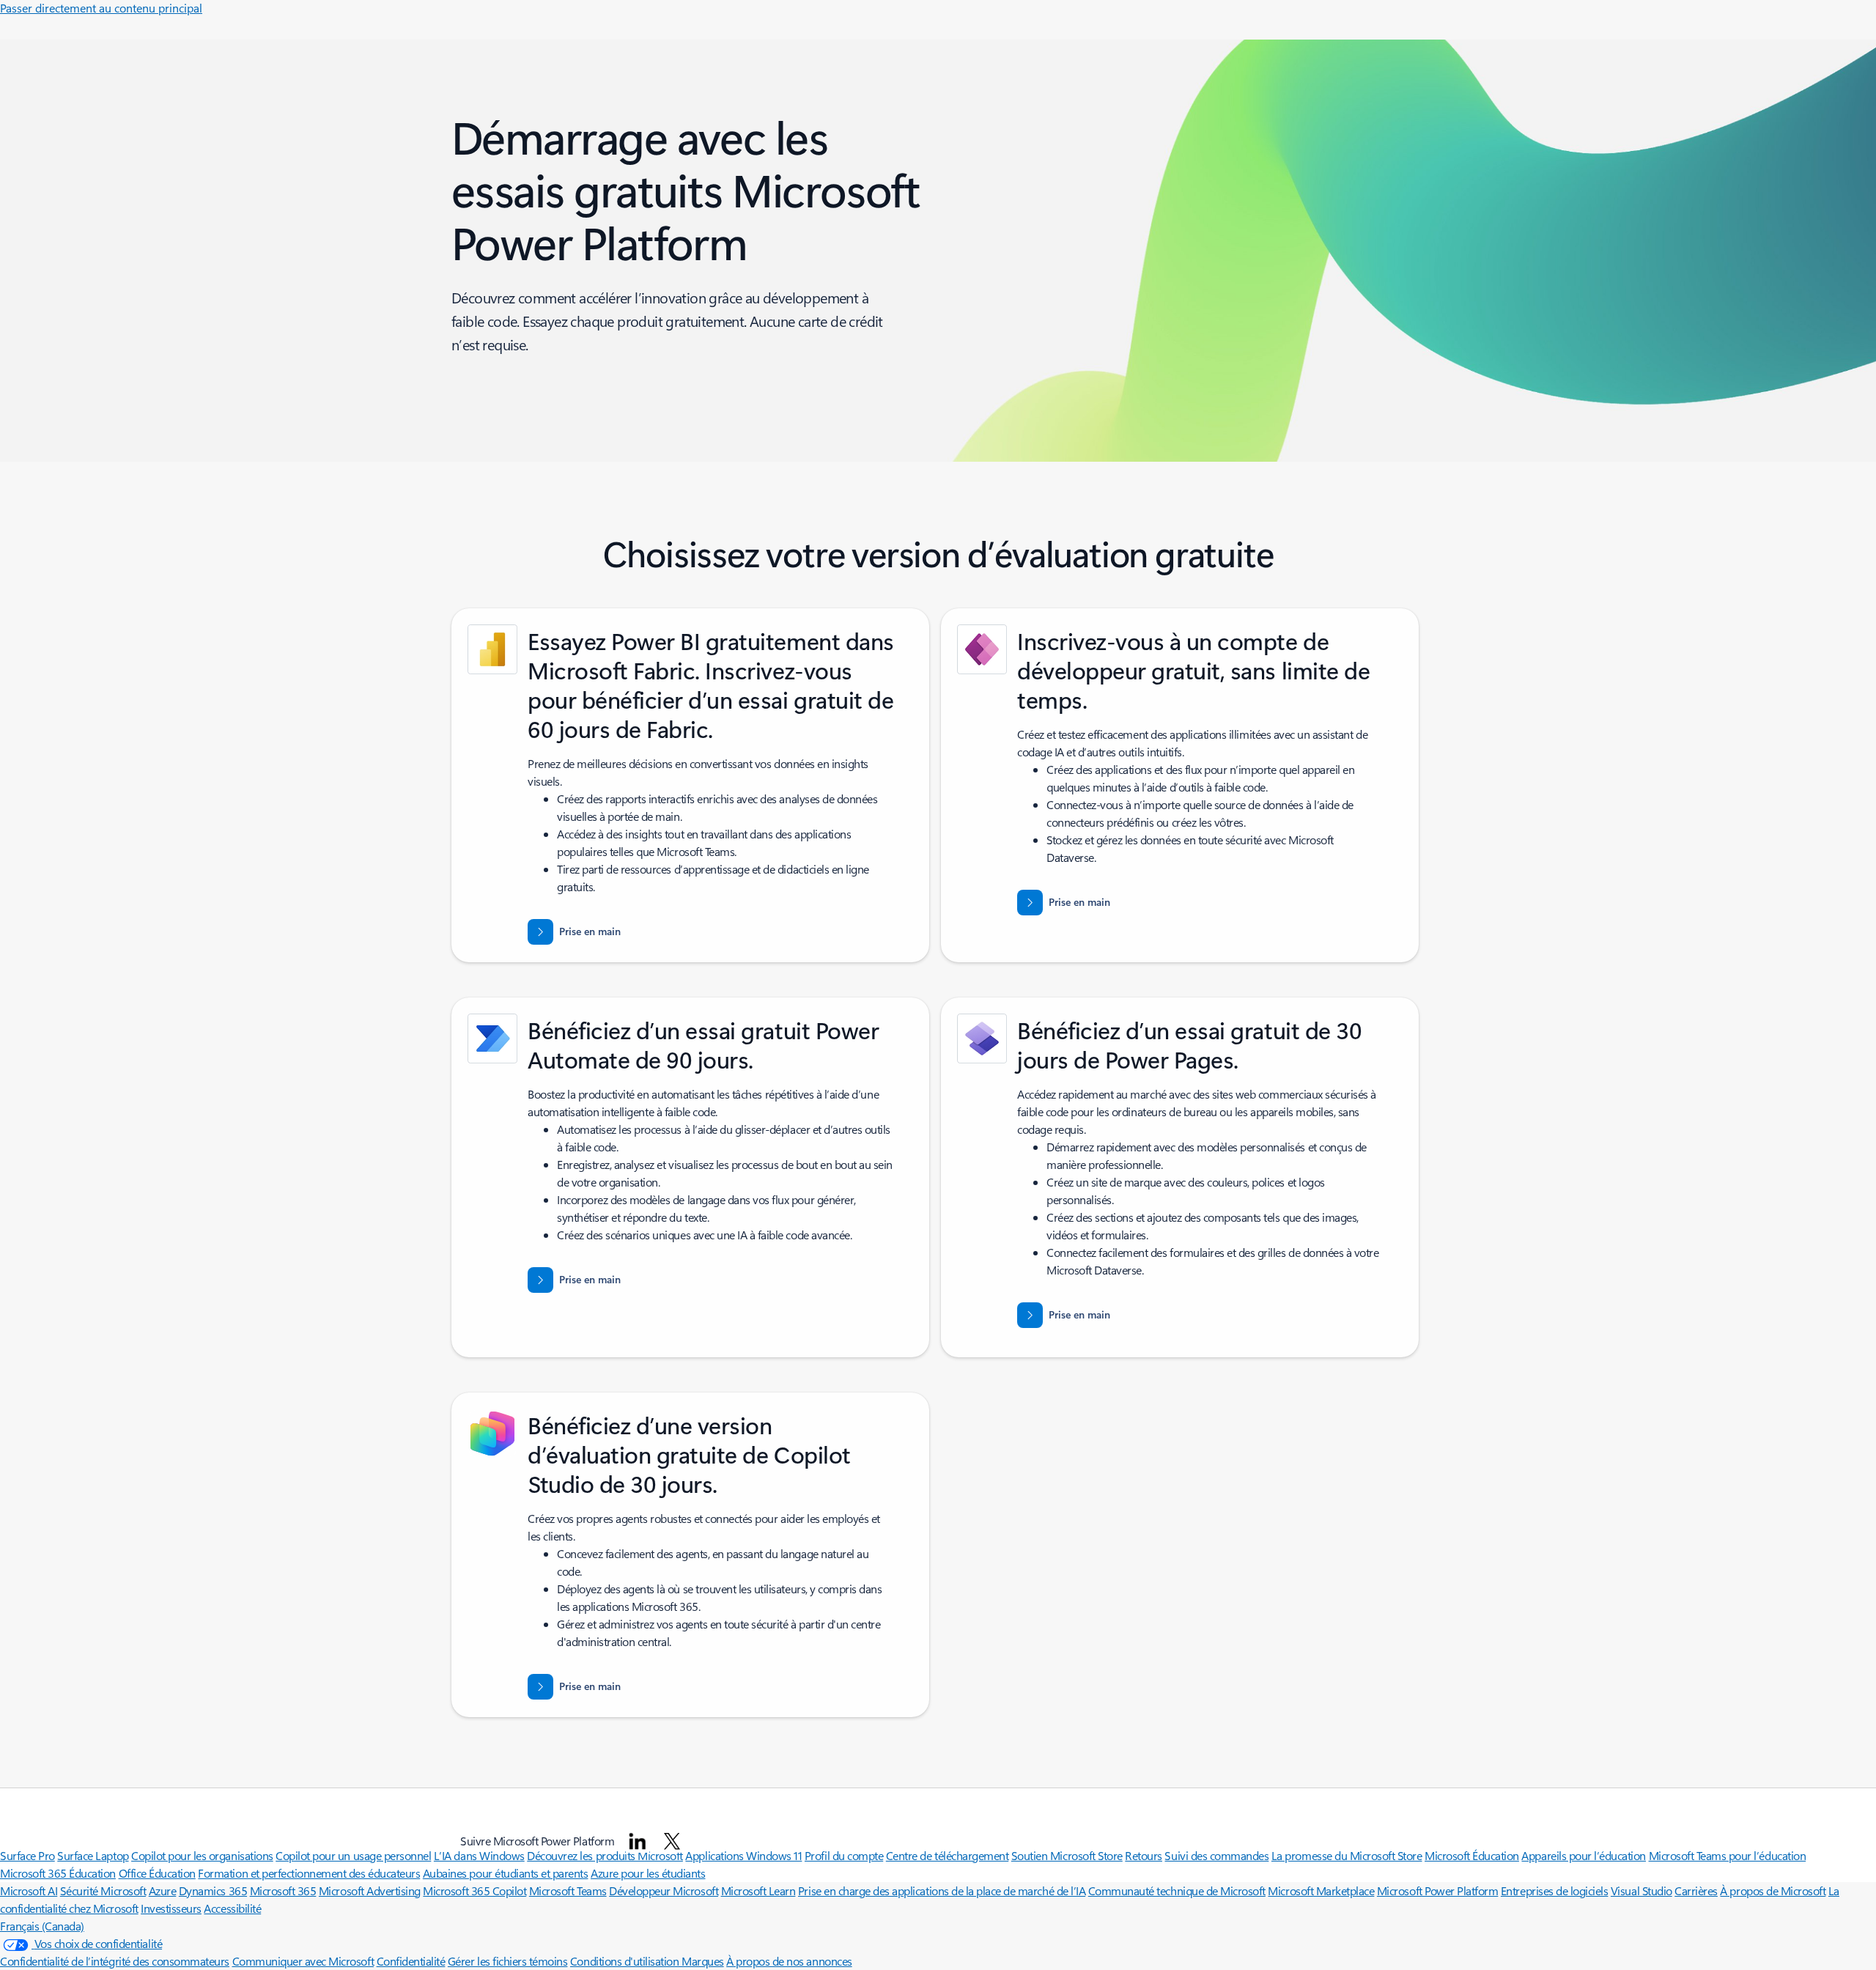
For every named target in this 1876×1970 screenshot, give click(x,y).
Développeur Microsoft (664, 1890)
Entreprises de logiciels (1554, 1890)
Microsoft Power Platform (1437, 1890)
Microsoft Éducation (1472, 1855)
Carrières (1696, 1890)
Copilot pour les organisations (202, 1855)
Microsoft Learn (758, 1890)
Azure (163, 1890)
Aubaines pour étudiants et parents (506, 1873)
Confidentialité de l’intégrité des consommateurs (115, 1961)
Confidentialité (411, 1961)
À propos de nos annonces (789, 1961)
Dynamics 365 (213, 1890)
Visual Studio (1641, 1890)
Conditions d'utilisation (626, 1961)
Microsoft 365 (283, 1890)
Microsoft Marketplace (1321, 1890)
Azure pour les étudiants (648, 1873)
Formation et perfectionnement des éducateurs (309, 1873)
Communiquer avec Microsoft (303, 1961)
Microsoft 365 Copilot (474, 1890)
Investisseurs (171, 1908)
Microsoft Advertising (370, 1890)
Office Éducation (157, 1873)
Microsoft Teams (568, 1890)
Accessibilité (232, 1908)
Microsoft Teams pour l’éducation (1728, 1855)
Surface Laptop (93, 1855)
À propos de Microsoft (1773, 1890)
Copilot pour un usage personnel (353, 1855)
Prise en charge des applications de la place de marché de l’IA (942, 1890)
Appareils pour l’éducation (1584, 1855)
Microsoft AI (29, 1890)
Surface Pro (27, 1855)
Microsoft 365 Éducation (58, 1873)
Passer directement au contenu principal (101, 8)
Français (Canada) (42, 1926)
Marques (703, 1961)
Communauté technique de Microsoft (1177, 1890)
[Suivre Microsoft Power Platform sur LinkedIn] (638, 1841)
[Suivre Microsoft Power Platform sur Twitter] (672, 1841)
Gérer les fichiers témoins (508, 1961)
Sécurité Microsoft (103, 1890)
